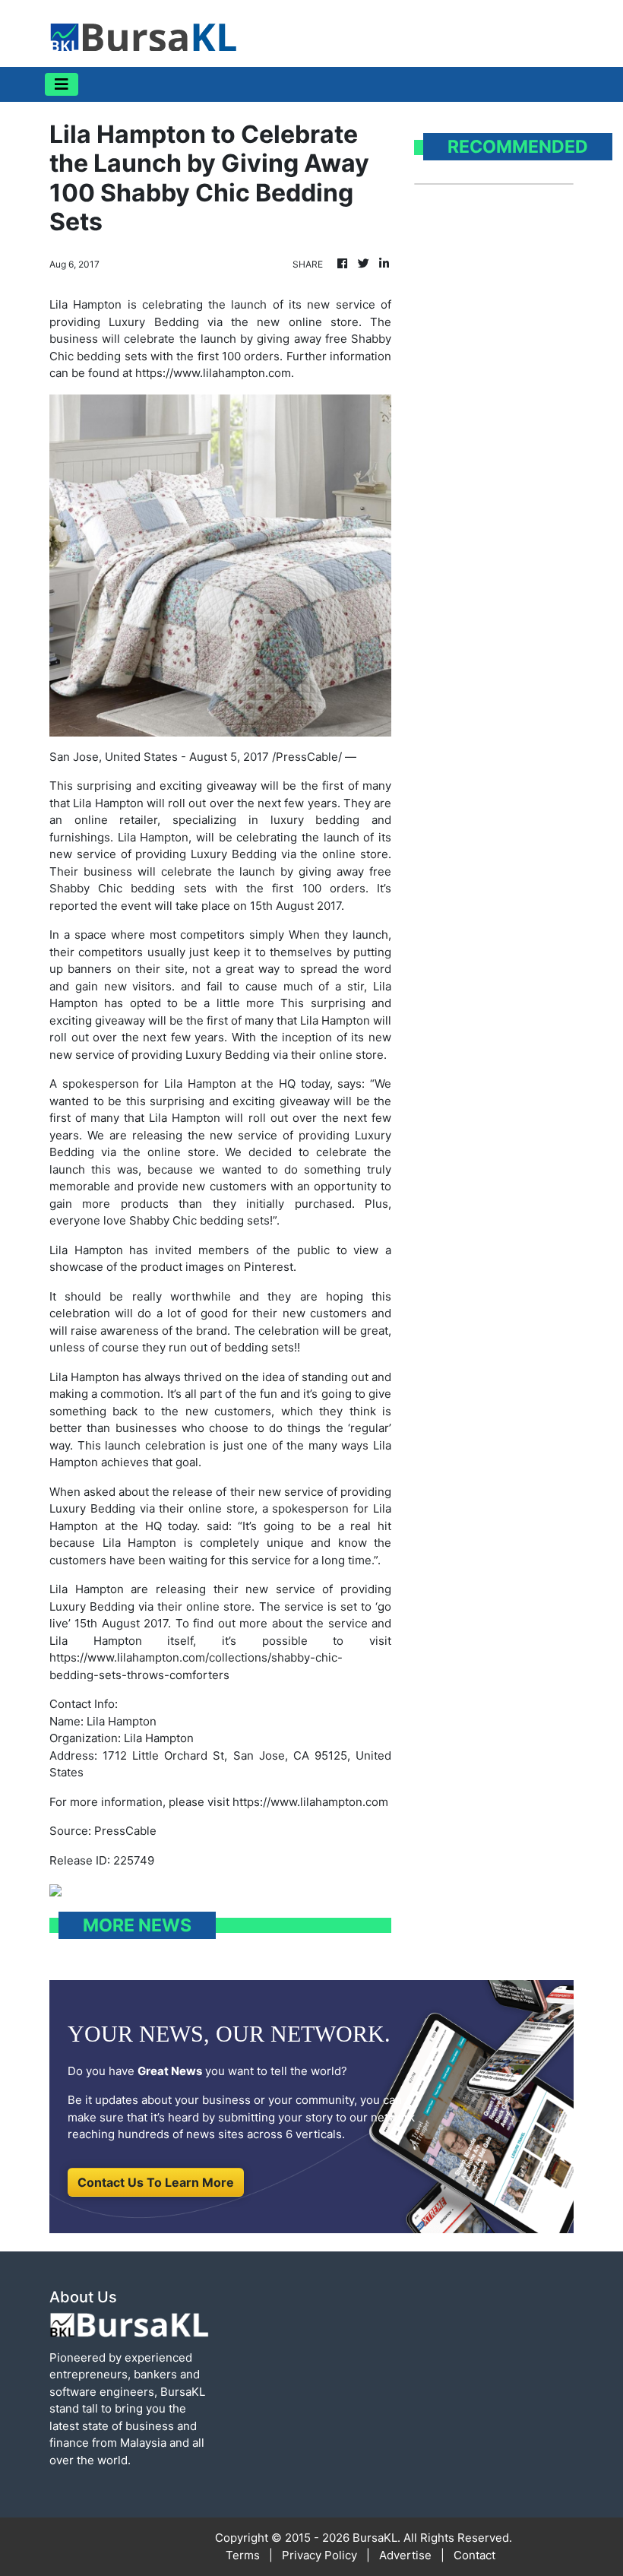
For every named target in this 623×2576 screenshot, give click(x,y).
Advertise (405, 2555)
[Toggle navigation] (62, 84)
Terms (243, 2555)
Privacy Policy (319, 2555)
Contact (474, 2555)
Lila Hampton (153, 837)
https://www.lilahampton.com (310, 1802)
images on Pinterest (239, 1267)
